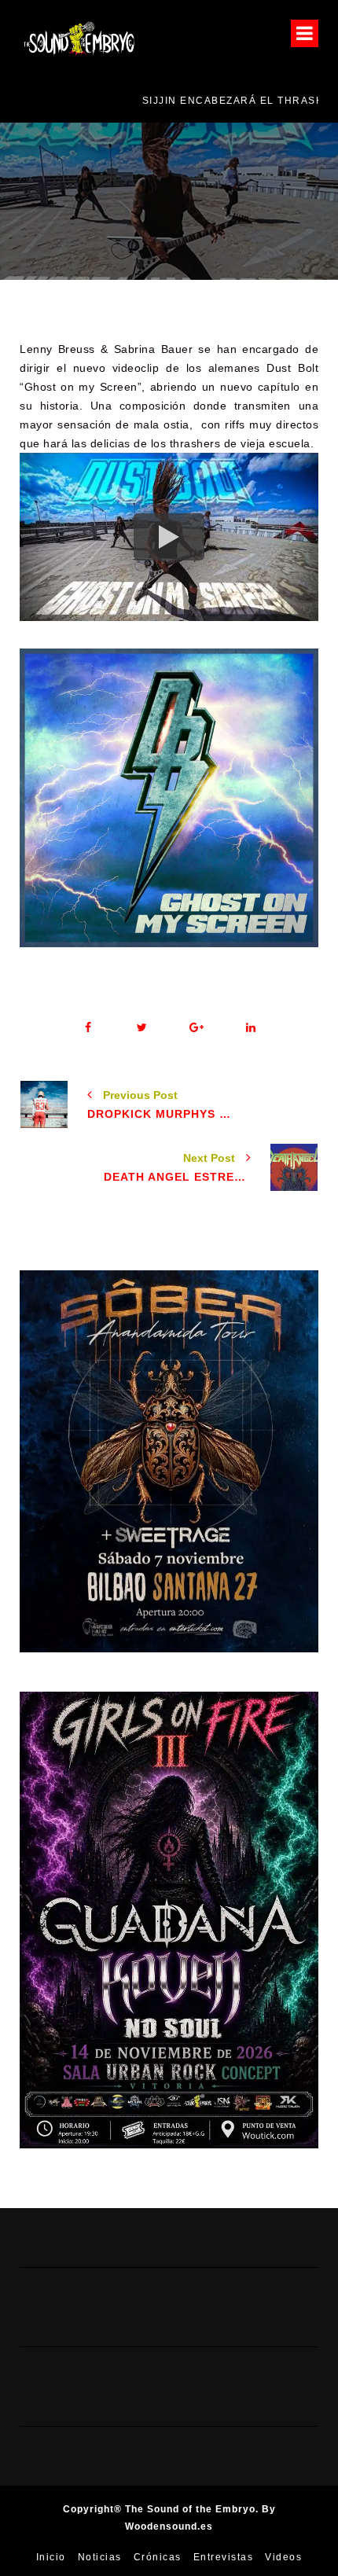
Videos (283, 2557)
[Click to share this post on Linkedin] (250, 1028)
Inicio (51, 2557)
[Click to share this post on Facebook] (88, 1028)
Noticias (100, 2557)
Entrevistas (224, 2557)
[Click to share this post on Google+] (196, 1028)
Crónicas (158, 2557)
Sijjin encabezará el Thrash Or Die (141, 101)
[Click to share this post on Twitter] (142, 1028)
